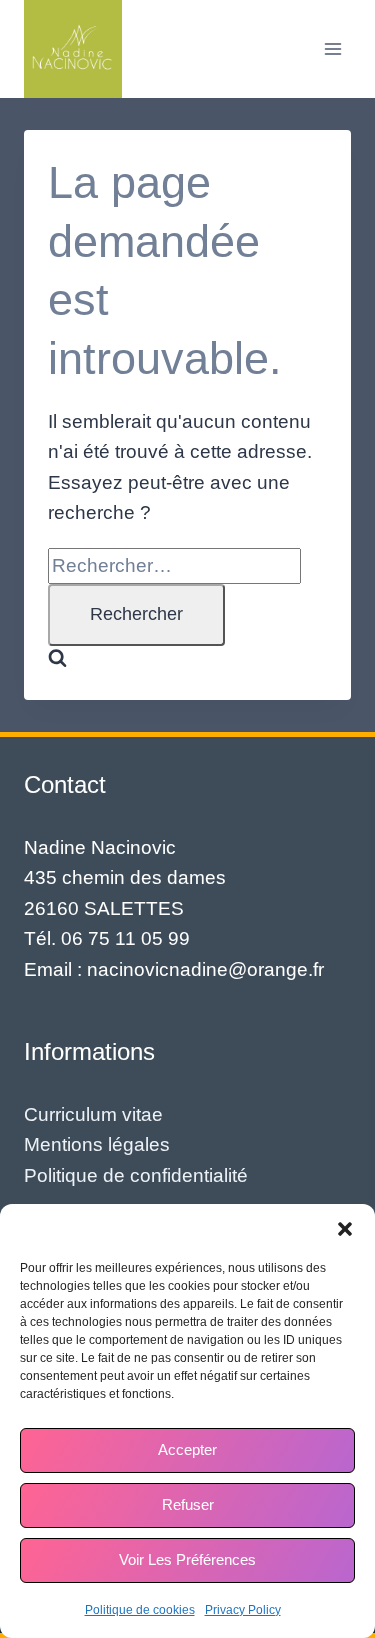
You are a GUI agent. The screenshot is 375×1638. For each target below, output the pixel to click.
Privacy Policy (243, 1610)
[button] (345, 1229)
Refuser (188, 1504)
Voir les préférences (187, 1559)
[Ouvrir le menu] (332, 48)
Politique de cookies (140, 1610)
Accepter (187, 1449)
